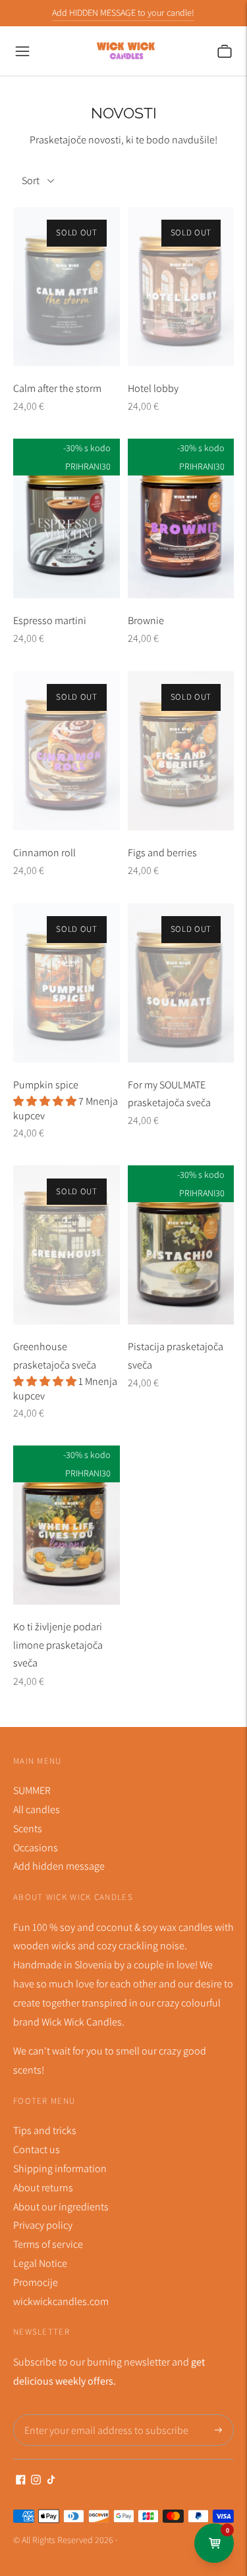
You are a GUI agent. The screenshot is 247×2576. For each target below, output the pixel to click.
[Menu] (22, 51)
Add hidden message (59, 1866)
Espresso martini (50, 620)
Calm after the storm (57, 388)
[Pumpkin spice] (67, 983)
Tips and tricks (45, 2130)
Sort (31, 181)
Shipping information (60, 2169)
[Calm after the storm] (67, 286)
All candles (37, 1810)
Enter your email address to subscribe (98, 2415)
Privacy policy (43, 2225)
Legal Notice (40, 2263)
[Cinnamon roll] (67, 750)
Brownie (146, 620)
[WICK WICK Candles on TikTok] (51, 2481)
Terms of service (48, 2244)
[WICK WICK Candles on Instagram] (36, 2481)
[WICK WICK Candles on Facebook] (21, 2481)
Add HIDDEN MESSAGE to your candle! (123, 12)
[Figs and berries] (181, 750)
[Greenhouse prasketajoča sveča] (67, 1245)
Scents (28, 1829)
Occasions (36, 1848)
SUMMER (32, 1790)
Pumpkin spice (46, 1085)
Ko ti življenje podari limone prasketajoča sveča (58, 1645)
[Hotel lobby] (181, 286)
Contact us (37, 2150)
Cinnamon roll (44, 853)
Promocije (36, 2282)
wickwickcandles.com (61, 2301)
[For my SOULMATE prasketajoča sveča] (181, 983)
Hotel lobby (153, 388)
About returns (43, 2188)
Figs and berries (162, 853)
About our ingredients (61, 2207)
